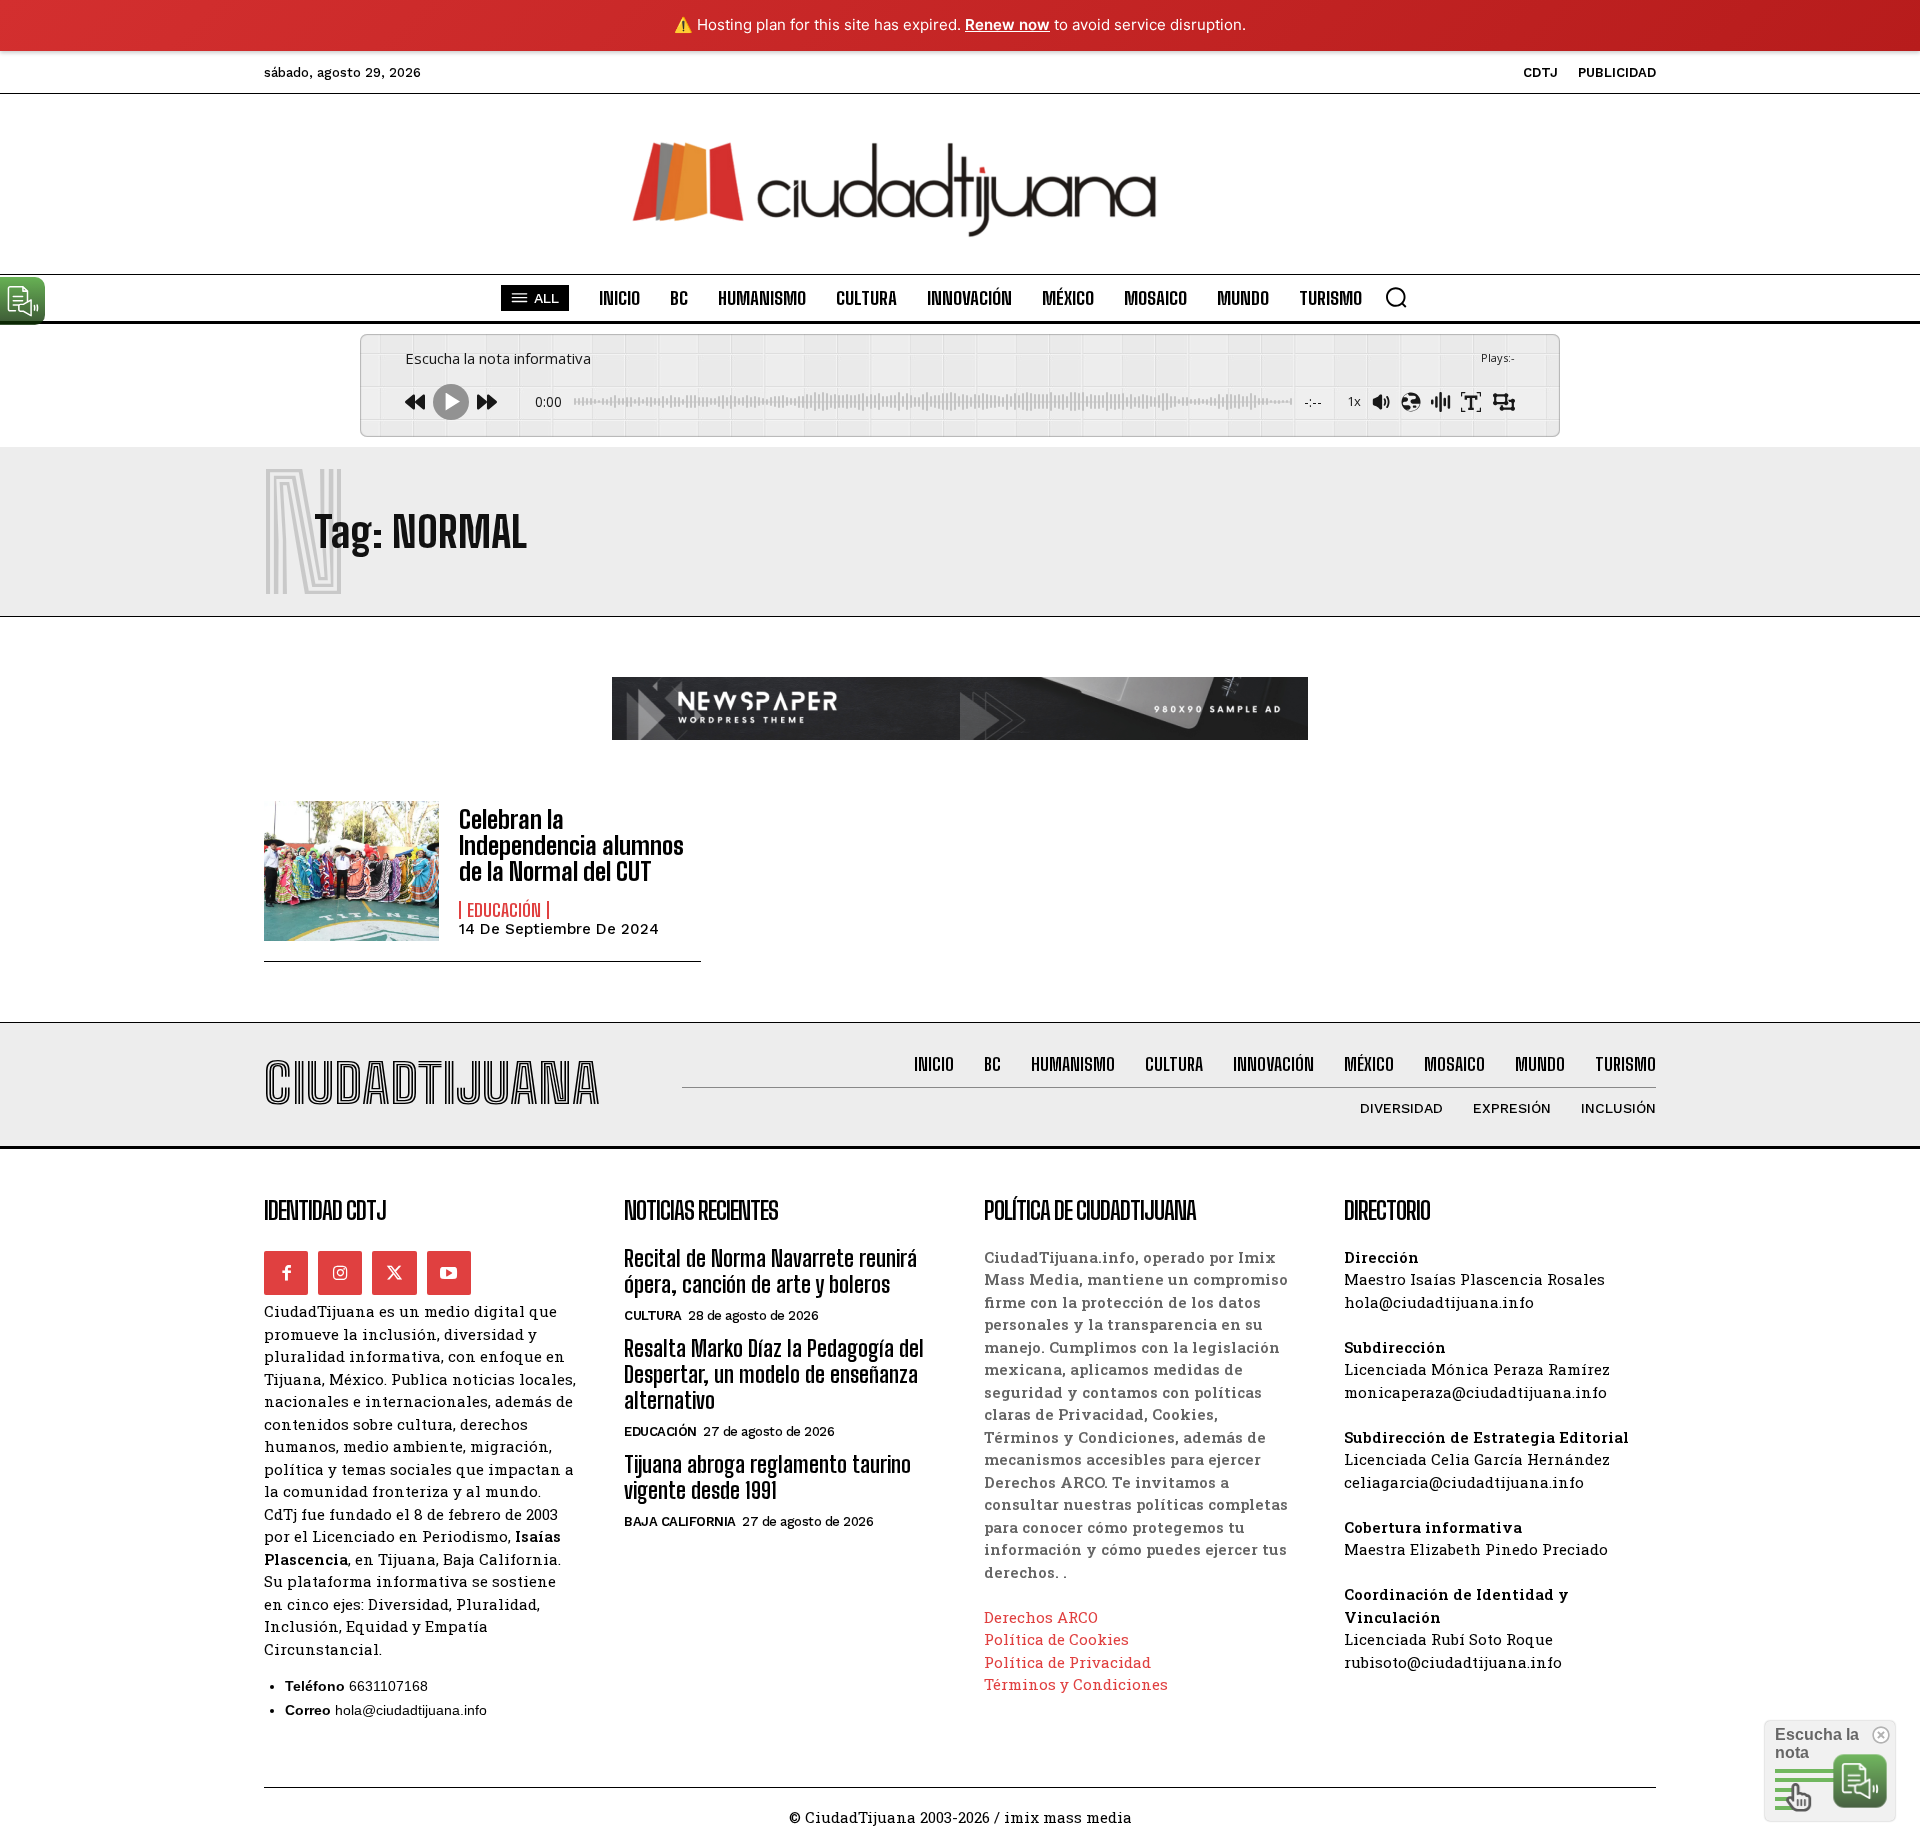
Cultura (653, 1315)
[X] (394, 1273)
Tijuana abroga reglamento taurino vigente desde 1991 (767, 1477)
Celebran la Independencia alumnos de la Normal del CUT (571, 846)
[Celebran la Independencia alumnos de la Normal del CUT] (351, 871)
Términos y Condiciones (1076, 1684)
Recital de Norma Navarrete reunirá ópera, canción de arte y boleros (770, 1271)
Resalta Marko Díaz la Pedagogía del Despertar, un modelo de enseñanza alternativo (774, 1375)
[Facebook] (286, 1273)
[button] (1396, 297)
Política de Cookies (1056, 1639)
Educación (504, 910)
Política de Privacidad (1067, 1662)
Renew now (1007, 24)
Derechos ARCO (1041, 1617)
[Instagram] (340, 1273)
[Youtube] (449, 1273)
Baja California (680, 1521)
